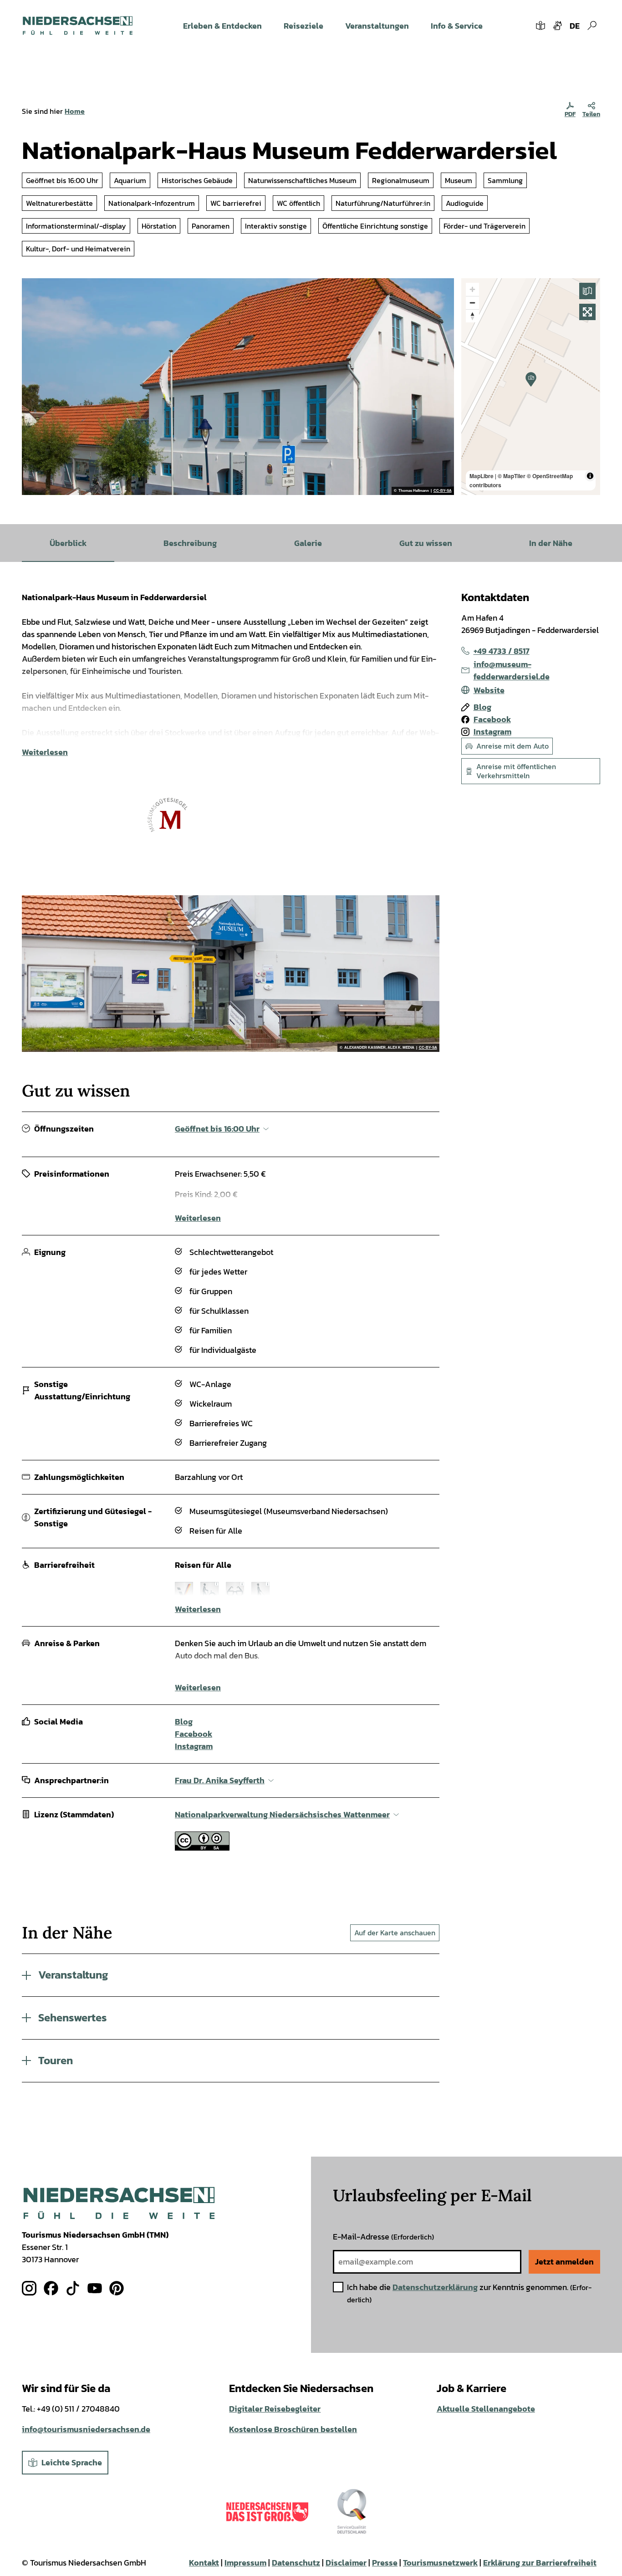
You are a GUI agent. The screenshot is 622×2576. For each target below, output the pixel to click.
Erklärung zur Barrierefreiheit (540, 2563)
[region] (531, 387)
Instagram (194, 1746)
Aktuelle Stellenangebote (486, 2409)
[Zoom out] (472, 303)
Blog (184, 1722)
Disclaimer (346, 2563)
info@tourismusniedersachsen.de (86, 2429)
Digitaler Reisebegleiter (275, 2409)
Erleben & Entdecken (222, 26)
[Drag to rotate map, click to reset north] (472, 316)
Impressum (245, 2563)
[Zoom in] (472, 289)
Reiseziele (303, 26)
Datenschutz (296, 2563)
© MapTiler (512, 476)
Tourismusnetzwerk (440, 2563)
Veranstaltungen (377, 26)
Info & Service (457, 26)
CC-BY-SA (443, 491)
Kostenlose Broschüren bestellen (293, 2429)
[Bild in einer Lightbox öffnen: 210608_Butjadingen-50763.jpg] (231, 974)
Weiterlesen (45, 752)
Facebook (194, 1734)
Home (75, 111)
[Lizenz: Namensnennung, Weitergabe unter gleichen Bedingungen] (202, 1848)
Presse (385, 2563)
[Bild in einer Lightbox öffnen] (119, 2203)
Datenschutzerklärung (435, 2287)
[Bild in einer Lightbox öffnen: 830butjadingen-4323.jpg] (238, 387)
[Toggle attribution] (590, 476)
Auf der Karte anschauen (395, 1933)
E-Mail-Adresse (383, 2237)
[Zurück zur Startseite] (78, 26)
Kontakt (204, 2563)
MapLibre (482, 476)
